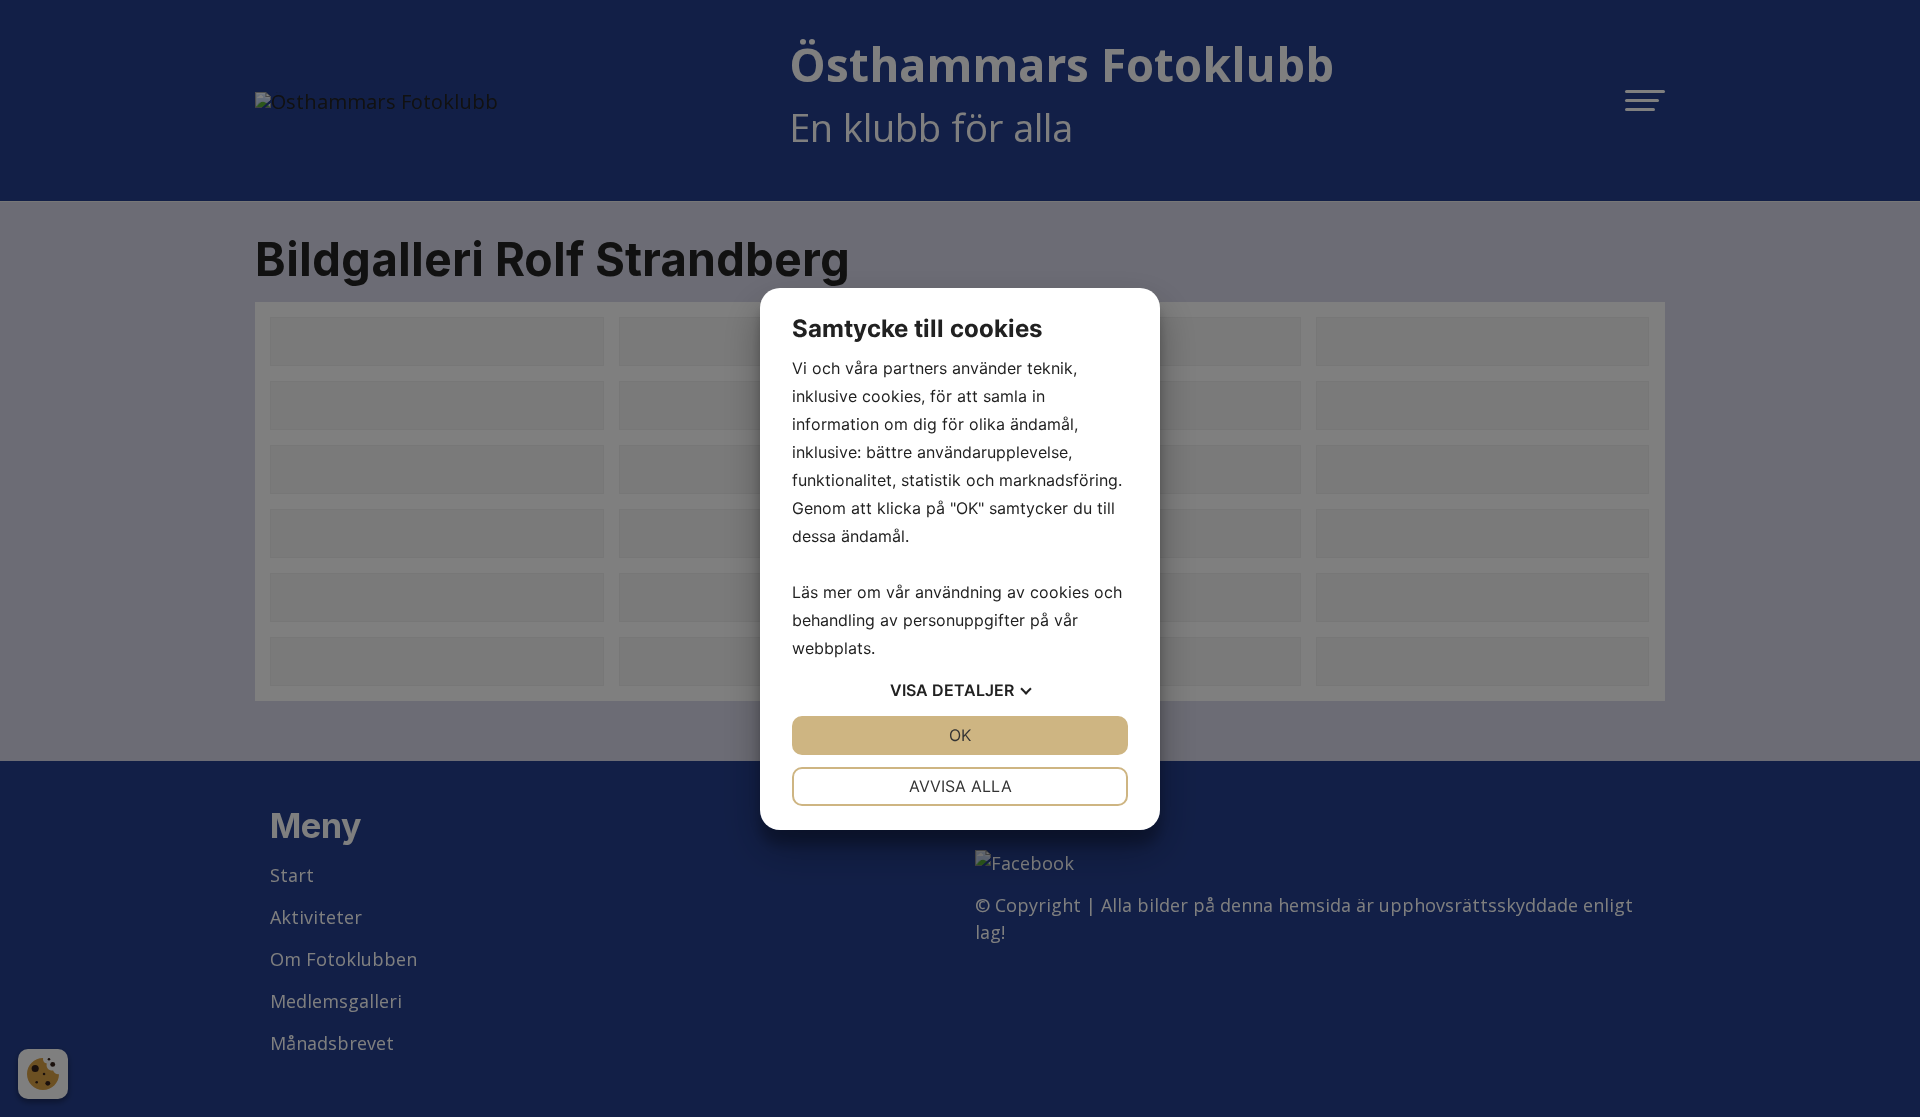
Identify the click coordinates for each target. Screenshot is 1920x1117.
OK (960, 735)
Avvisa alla (960, 786)
